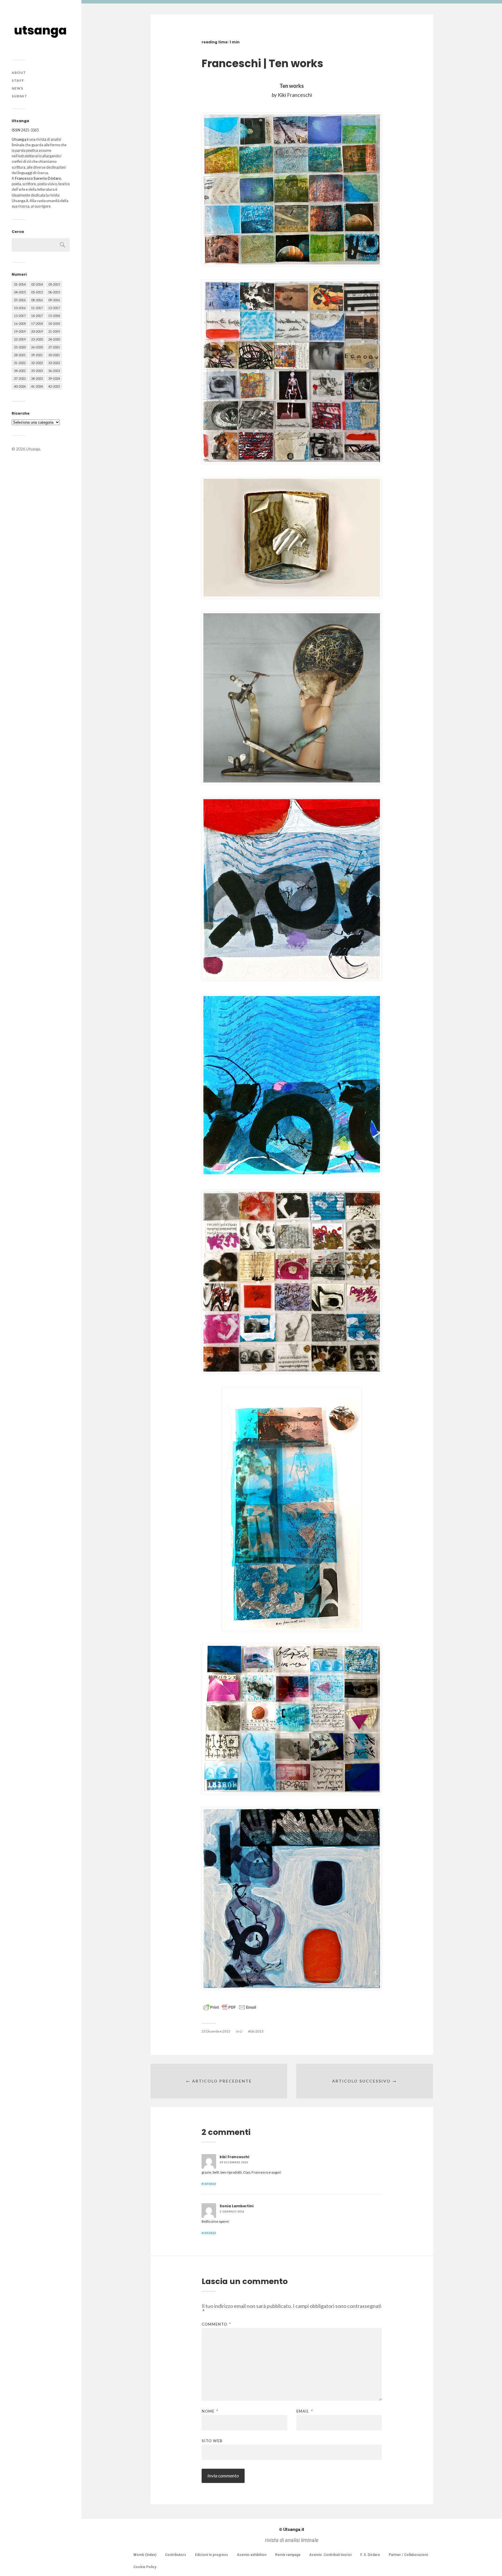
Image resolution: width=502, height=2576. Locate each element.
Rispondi (209, 2184)
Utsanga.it (292, 2529)
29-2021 (37, 355)
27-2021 (54, 347)
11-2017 (37, 308)
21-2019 (54, 331)
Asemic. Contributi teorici (330, 2555)
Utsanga (33, 449)
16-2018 (20, 323)
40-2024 (20, 386)
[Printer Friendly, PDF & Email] (230, 2007)
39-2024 (54, 378)
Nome (210, 2411)
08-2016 (37, 300)
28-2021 (20, 355)
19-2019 (20, 331)
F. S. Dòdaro (370, 2555)
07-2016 (20, 300)
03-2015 (54, 284)
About (19, 73)
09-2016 (54, 300)
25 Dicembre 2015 (216, 2031)
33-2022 (54, 363)
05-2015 (37, 292)
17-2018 (37, 323)
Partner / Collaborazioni (408, 2555)
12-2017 (54, 308)
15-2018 (54, 316)
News (17, 88)
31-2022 (20, 363)
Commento (216, 2324)
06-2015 (54, 292)
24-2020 (54, 339)
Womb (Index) (145, 2555)
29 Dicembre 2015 (234, 2162)
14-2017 (37, 316)
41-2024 (37, 386)
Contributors (176, 2555)
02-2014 (37, 284)
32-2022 (37, 363)
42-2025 (54, 386)
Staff (18, 80)
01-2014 (20, 284)
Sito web (212, 2441)
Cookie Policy (145, 2567)
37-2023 (20, 378)
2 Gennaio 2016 (232, 2212)
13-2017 (20, 316)
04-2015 (20, 292)
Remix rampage (288, 2555)
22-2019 (20, 339)
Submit (19, 96)
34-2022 (20, 371)
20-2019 (37, 331)
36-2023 (54, 371)
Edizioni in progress (211, 2555)
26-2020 (37, 347)
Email (305, 2411)
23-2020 (37, 339)
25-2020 (20, 347)
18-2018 (54, 323)
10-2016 (20, 308)
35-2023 (37, 371)
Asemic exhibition (252, 2555)
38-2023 (37, 378)
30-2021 (54, 355)
